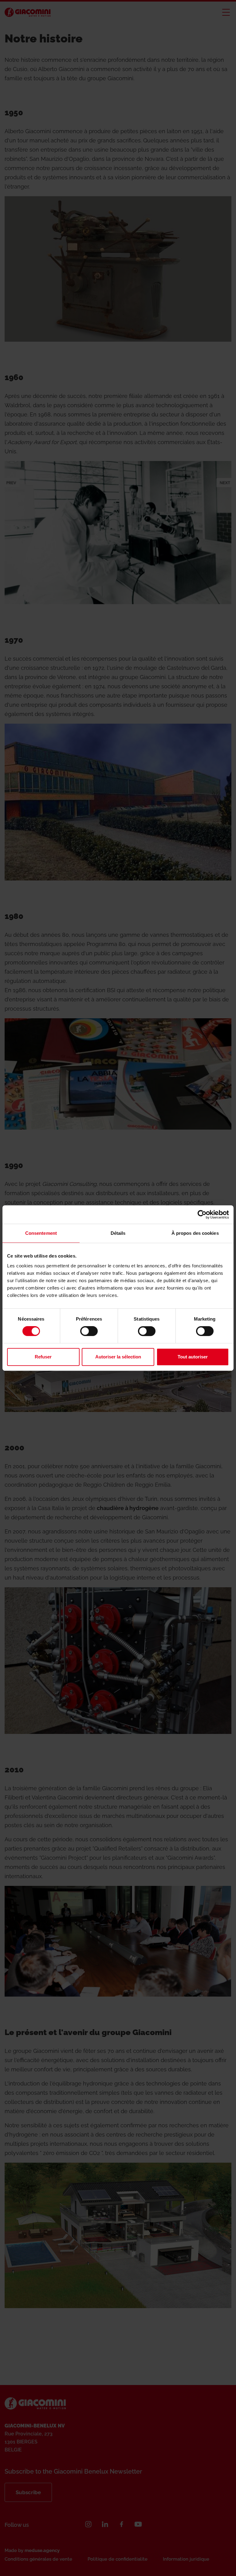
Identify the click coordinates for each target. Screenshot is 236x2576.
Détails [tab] (118, 1233)
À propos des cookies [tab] (195, 1233)
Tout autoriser (193, 1357)
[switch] (89, 1331)
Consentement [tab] (41, 1233)
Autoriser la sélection (118, 1357)
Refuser (43, 1357)
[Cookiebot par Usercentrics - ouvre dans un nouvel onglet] (202, 1214)
